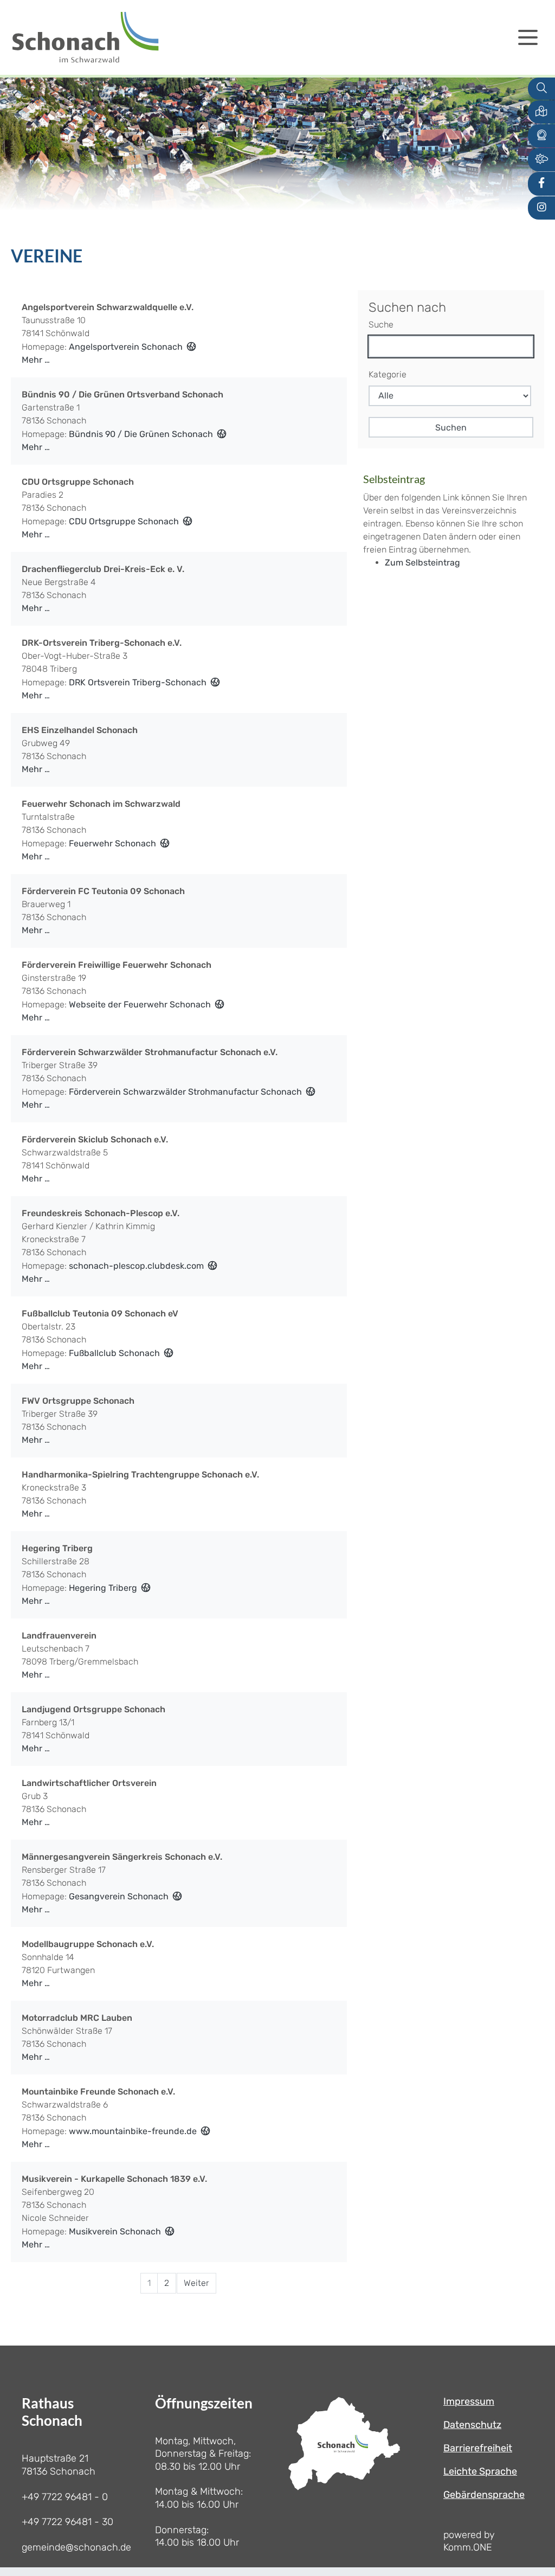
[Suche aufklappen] (541, 89)
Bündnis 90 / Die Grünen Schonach (141, 434)
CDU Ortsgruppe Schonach (124, 521)
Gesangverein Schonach (119, 1896)
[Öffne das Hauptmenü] (528, 37)
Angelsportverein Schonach (126, 347)
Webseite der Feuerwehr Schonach (140, 1004)
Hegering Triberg (103, 1588)
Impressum (469, 2401)
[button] (541, 112)
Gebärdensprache (484, 2495)
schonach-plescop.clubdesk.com (136, 1266)
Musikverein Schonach (115, 2231)
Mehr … (36, 360)
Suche (381, 325)
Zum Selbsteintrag (422, 563)
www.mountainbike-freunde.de (133, 2131)
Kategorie (388, 374)
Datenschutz (472, 2425)
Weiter (196, 2283)
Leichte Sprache (480, 2471)
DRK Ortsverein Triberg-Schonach (138, 682)
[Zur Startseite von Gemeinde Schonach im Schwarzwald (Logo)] (85, 37)
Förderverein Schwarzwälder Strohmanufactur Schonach (185, 1092)
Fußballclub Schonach (114, 1353)
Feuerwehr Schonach (112, 843)
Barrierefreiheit (478, 2448)
